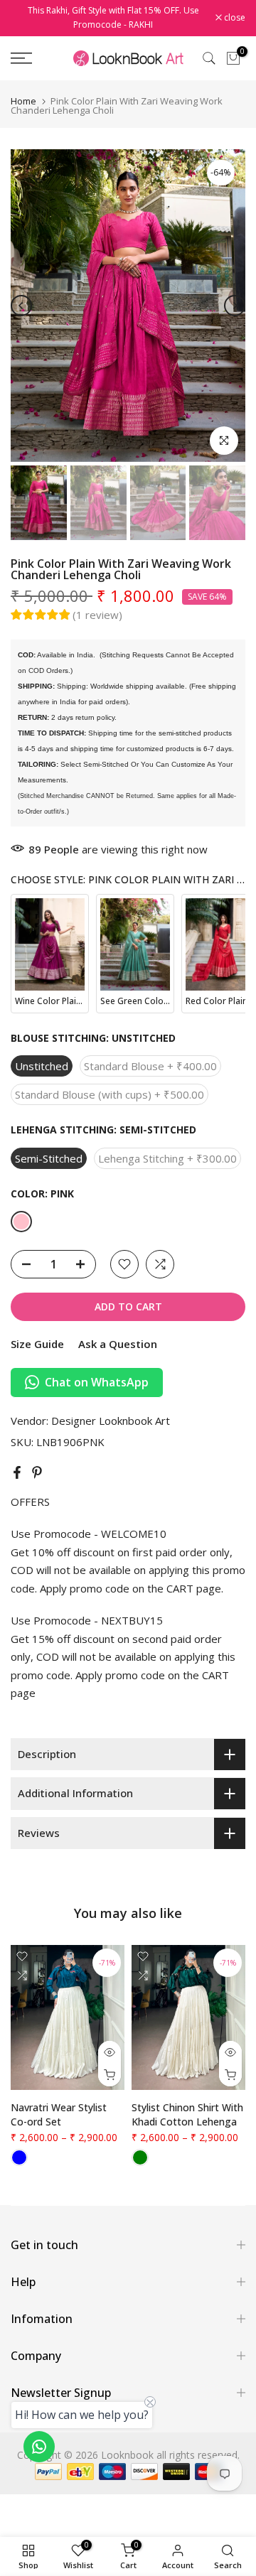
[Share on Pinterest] (37, 1472)
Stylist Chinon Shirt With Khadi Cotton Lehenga (187, 2115)
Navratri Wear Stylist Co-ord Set (59, 2115)
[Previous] (21, 306)
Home (23, 101)
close (234, 18)
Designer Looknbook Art (111, 1421)
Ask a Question (118, 1344)
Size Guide (37, 1344)
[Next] (235, 306)
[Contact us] (39, 2447)
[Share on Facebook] (17, 1472)
